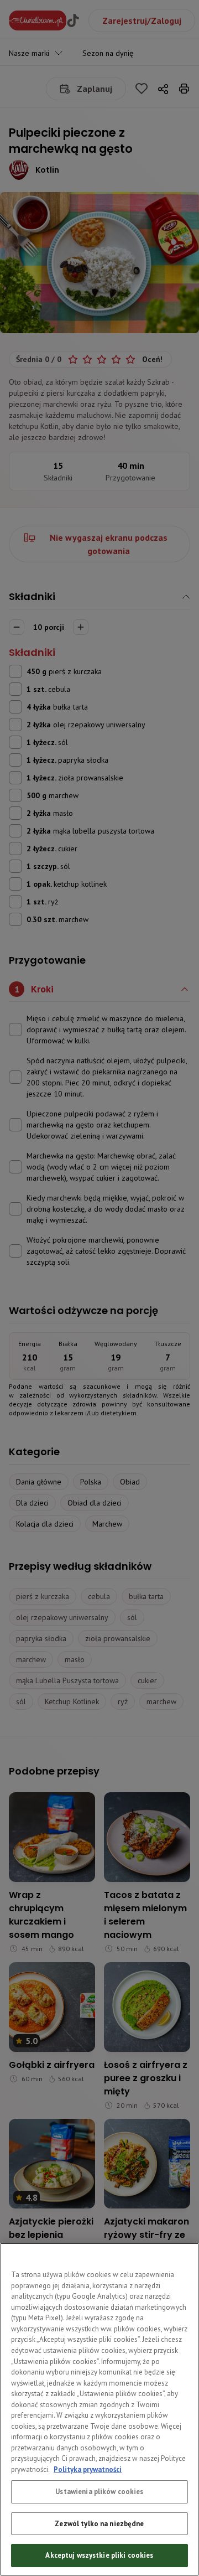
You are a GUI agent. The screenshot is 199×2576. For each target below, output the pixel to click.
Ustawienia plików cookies (99, 2492)
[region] (99, 2409)
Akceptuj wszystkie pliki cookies (99, 2555)
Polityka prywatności (88, 2469)
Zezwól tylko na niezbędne (99, 2524)
